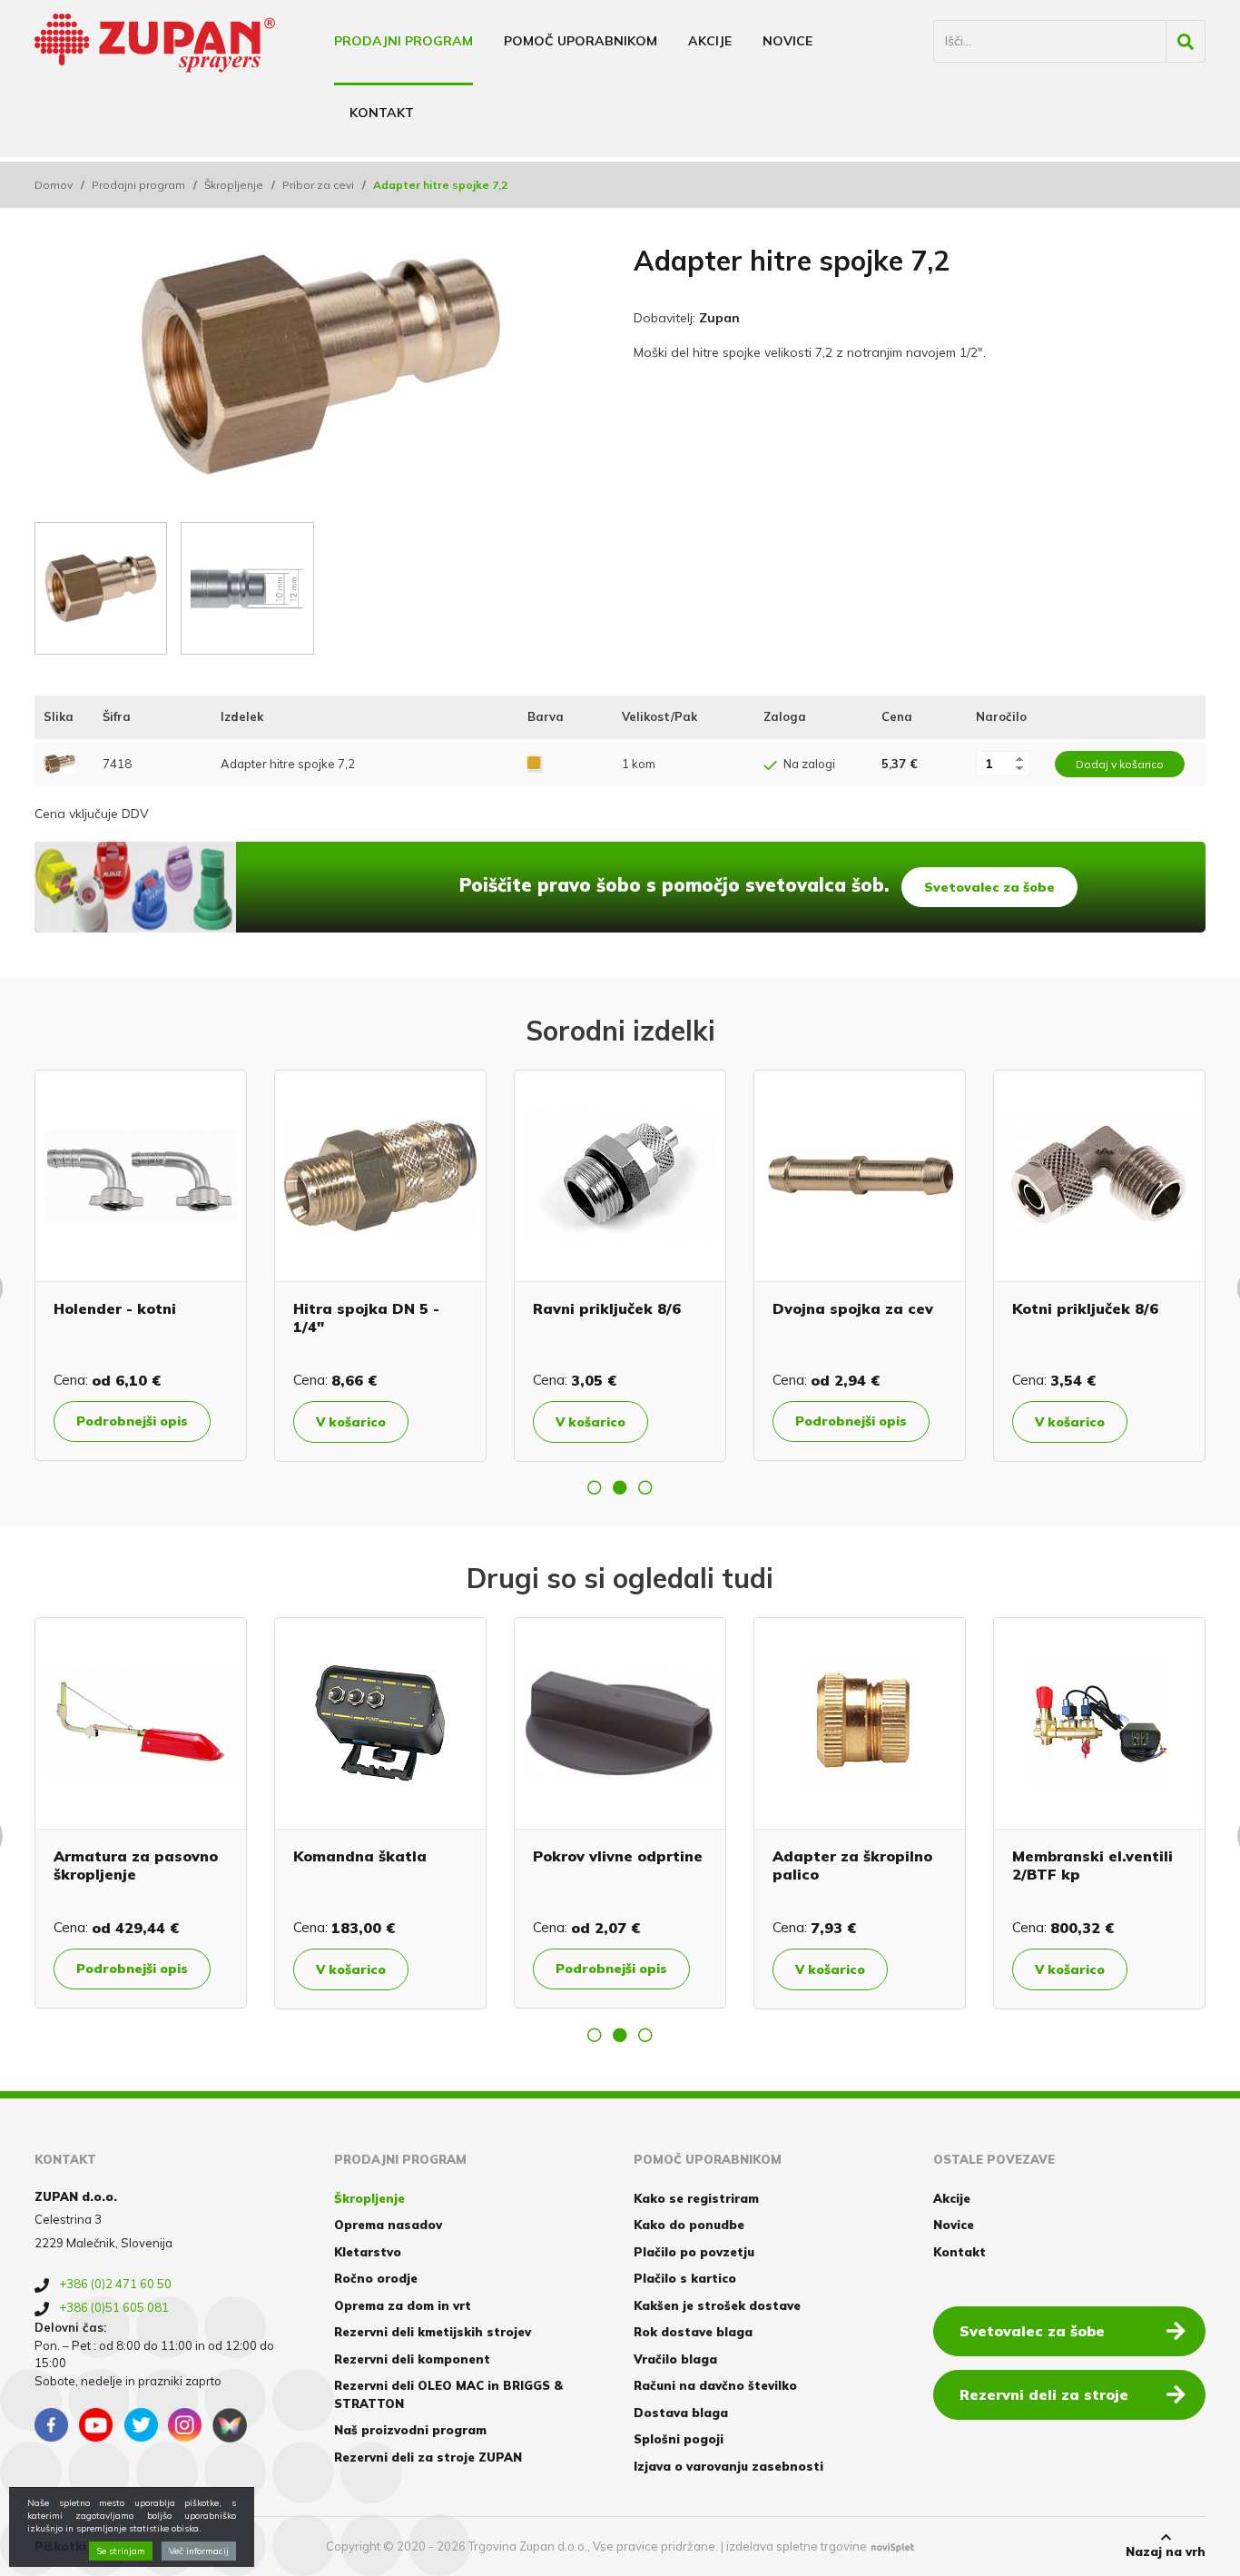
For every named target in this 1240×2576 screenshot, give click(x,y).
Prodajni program (403, 41)
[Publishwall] (230, 2425)
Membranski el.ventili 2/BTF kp (433, 1865)
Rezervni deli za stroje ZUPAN (428, 2457)
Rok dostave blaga (693, 2332)
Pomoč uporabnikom (581, 41)
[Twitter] (141, 2425)
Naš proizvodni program (410, 2430)
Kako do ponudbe (689, 2225)
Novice (787, 41)
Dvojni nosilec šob (659, 1856)
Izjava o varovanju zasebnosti (728, 2466)
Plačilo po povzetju (694, 2252)
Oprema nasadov (388, 2225)
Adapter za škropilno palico (192, 1865)
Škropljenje (234, 185)
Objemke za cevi (622, 1308)
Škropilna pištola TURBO (1136, 1865)
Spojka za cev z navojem (1098, 1317)
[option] (168, 1266)
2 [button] (620, 1487)
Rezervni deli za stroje (1044, 2394)
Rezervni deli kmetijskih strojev (433, 2332)
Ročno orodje (376, 2278)
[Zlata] (534, 764)
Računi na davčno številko (715, 2385)
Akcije (710, 41)
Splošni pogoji (679, 2439)
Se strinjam (121, 2551)
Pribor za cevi (318, 185)
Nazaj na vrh (1166, 2551)
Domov (54, 185)
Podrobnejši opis (639, 1421)
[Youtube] (96, 2425)
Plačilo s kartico (685, 2278)
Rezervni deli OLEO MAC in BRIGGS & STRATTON (448, 2394)
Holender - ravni (861, 1308)
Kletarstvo (368, 2252)
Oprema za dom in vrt (403, 2305)
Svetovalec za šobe (989, 887)
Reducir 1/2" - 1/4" (390, 1308)
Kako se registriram (696, 2198)
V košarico (138, 1422)
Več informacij (199, 2551)
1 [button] (595, 1487)
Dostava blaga (681, 2413)
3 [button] (645, 1487)
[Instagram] (185, 2425)
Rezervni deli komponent (412, 2359)
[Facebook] (52, 2425)
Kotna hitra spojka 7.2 (166, 1308)
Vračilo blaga (675, 2359)
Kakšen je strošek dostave (717, 2305)
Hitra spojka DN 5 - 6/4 (919, 1856)
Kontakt (382, 113)
